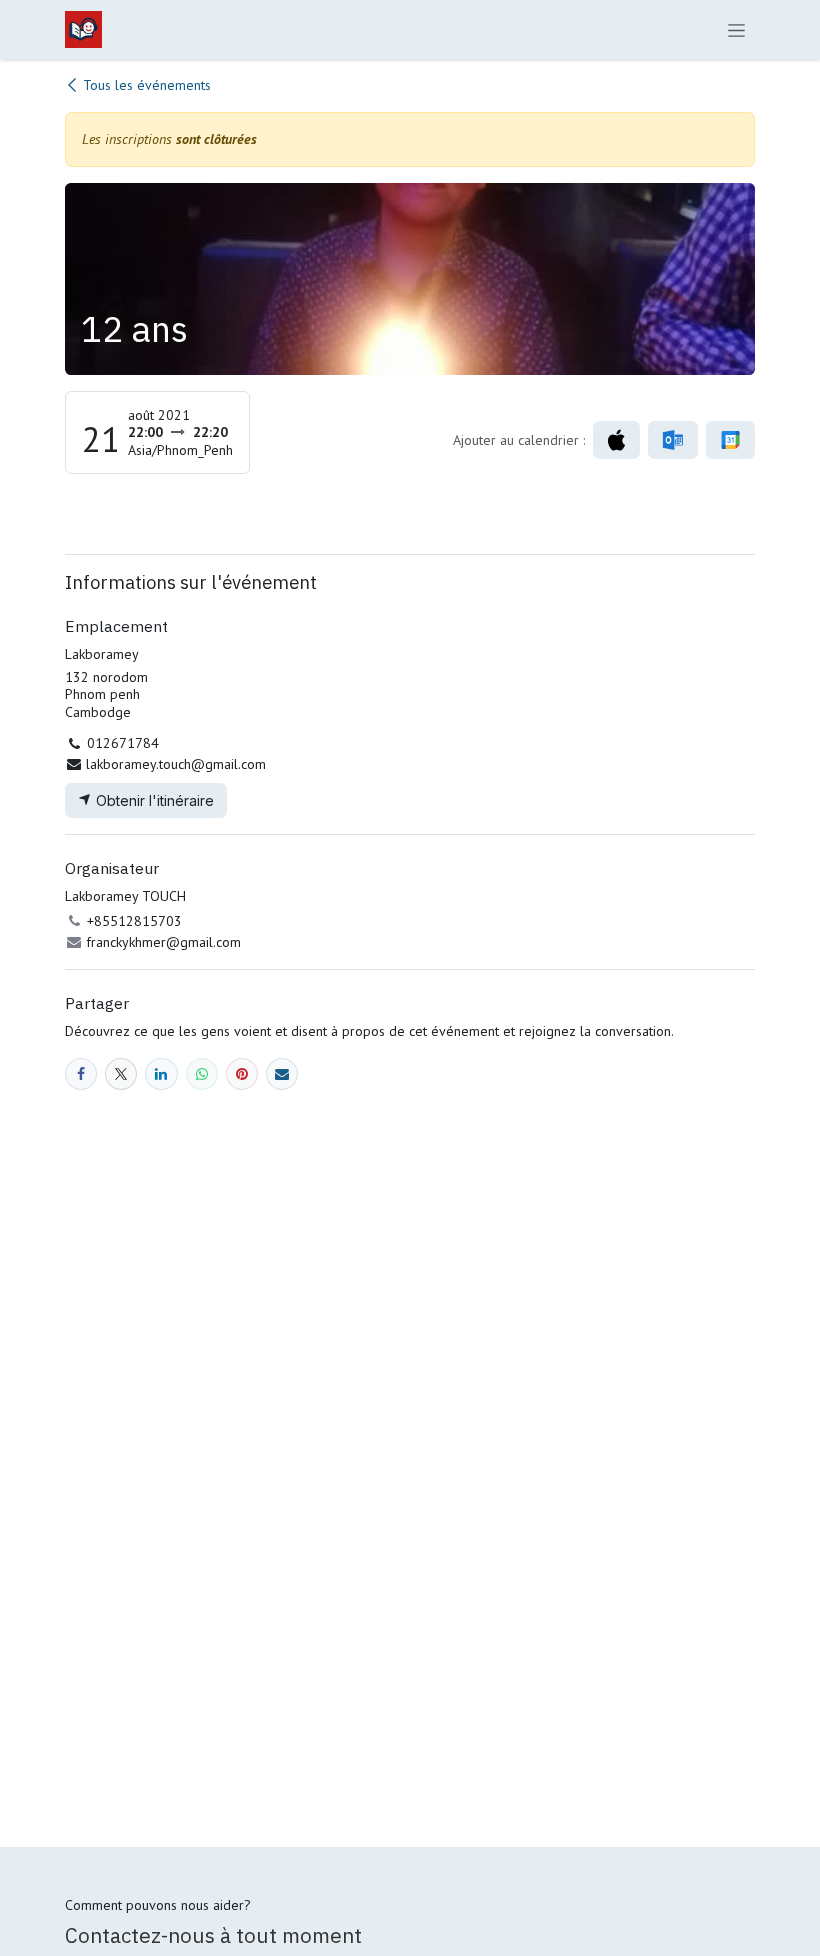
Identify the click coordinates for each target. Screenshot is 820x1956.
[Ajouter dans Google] (730, 440)
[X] (121, 1074)
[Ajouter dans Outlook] (672, 440)
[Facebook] (81, 1074)
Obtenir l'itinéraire (153, 800)
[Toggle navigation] (736, 29)
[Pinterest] (242, 1074)
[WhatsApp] (202, 1074)
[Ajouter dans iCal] (616, 440)
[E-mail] (282, 1074)
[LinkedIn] (161, 1074)
